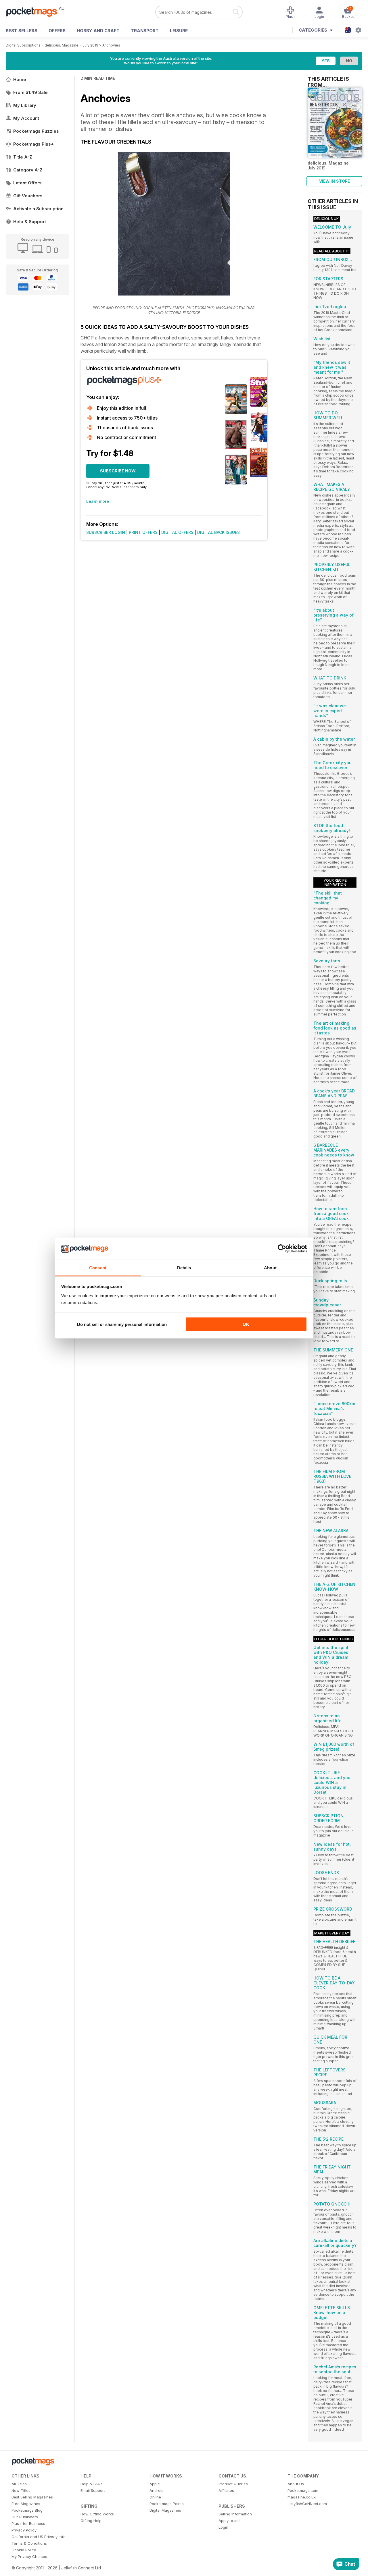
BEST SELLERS (22, 31)
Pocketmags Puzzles (36, 131)
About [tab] (270, 1267)
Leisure (179, 31)
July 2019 (90, 45)
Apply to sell (229, 2521)
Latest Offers (27, 183)
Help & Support (30, 222)
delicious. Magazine (62, 45)
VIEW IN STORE (335, 181)
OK (246, 1324)
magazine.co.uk (302, 2497)
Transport (145, 31)
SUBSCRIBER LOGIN (106, 532)
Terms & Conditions (29, 2543)
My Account (26, 118)
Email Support (93, 2490)
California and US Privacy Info (39, 2537)
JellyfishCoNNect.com (307, 2504)
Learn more (98, 501)
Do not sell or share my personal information (122, 1324)
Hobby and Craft (98, 31)
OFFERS (57, 31)
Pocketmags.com (303, 2490)
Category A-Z (28, 170)
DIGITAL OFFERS (177, 532)
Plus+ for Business (28, 2523)
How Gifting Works (97, 2514)
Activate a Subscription (38, 209)
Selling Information (235, 2514)
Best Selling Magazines (32, 2497)
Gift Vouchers (28, 196)
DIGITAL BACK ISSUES (218, 532)
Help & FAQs (92, 2484)
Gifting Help (91, 2521)
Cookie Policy (24, 2550)
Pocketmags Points (167, 2504)
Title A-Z (23, 157)
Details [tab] (184, 1267)
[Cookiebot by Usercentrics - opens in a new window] (282, 1249)
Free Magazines (26, 2504)
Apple (155, 2484)
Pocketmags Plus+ (33, 144)
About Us (296, 2484)
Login (223, 2527)
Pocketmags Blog (27, 2510)
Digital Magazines (165, 2510)
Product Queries (233, 2484)
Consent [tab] (98, 1267)
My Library (25, 105)
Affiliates (226, 2490)
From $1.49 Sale (30, 92)
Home (20, 79)
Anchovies (111, 45)
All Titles (19, 2484)
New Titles (21, 2490)
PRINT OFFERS (143, 532)
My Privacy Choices (29, 2556)
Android (157, 2490)
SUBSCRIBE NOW (118, 471)
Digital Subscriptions (23, 45)
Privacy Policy (24, 2530)
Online (155, 2497)
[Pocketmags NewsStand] (34, 11)
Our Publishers (25, 2517)
